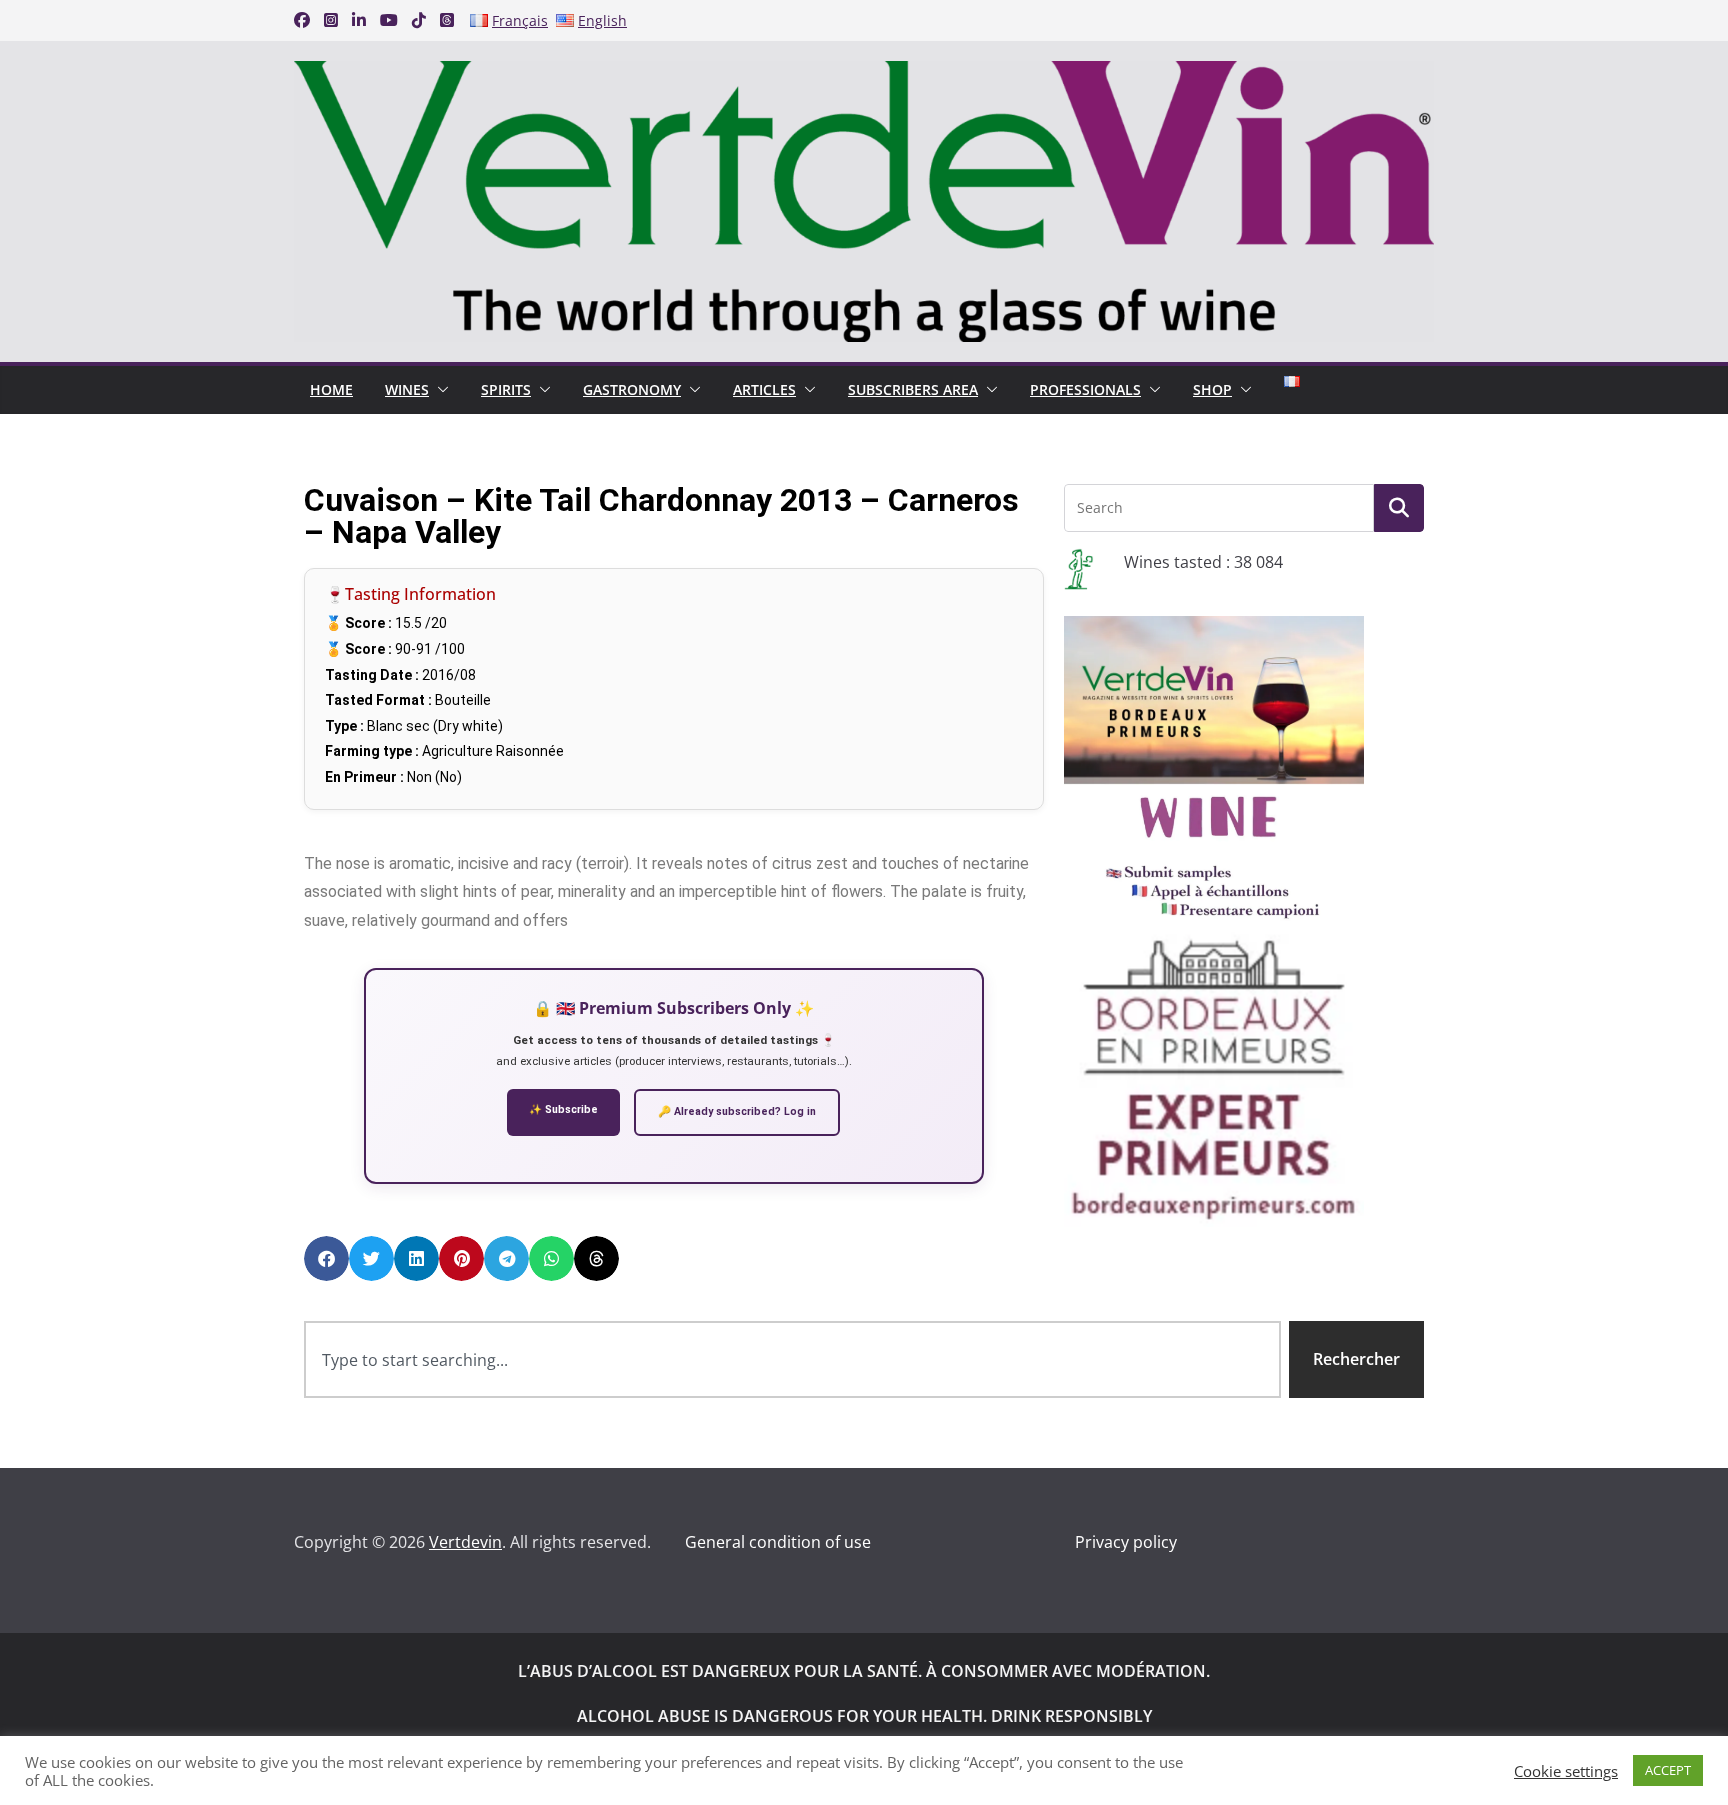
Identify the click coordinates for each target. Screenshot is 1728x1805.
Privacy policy (1126, 1542)
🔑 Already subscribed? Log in (737, 1111)
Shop (1212, 389)
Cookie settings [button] (1566, 1771)
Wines (407, 389)
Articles (764, 389)
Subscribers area (913, 389)
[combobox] (792, 1359)
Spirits (506, 389)
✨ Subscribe (563, 1109)
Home (331, 389)
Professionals (1085, 389)
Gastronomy (632, 389)
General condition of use (778, 1542)
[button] (439, 390)
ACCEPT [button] (1668, 1770)
